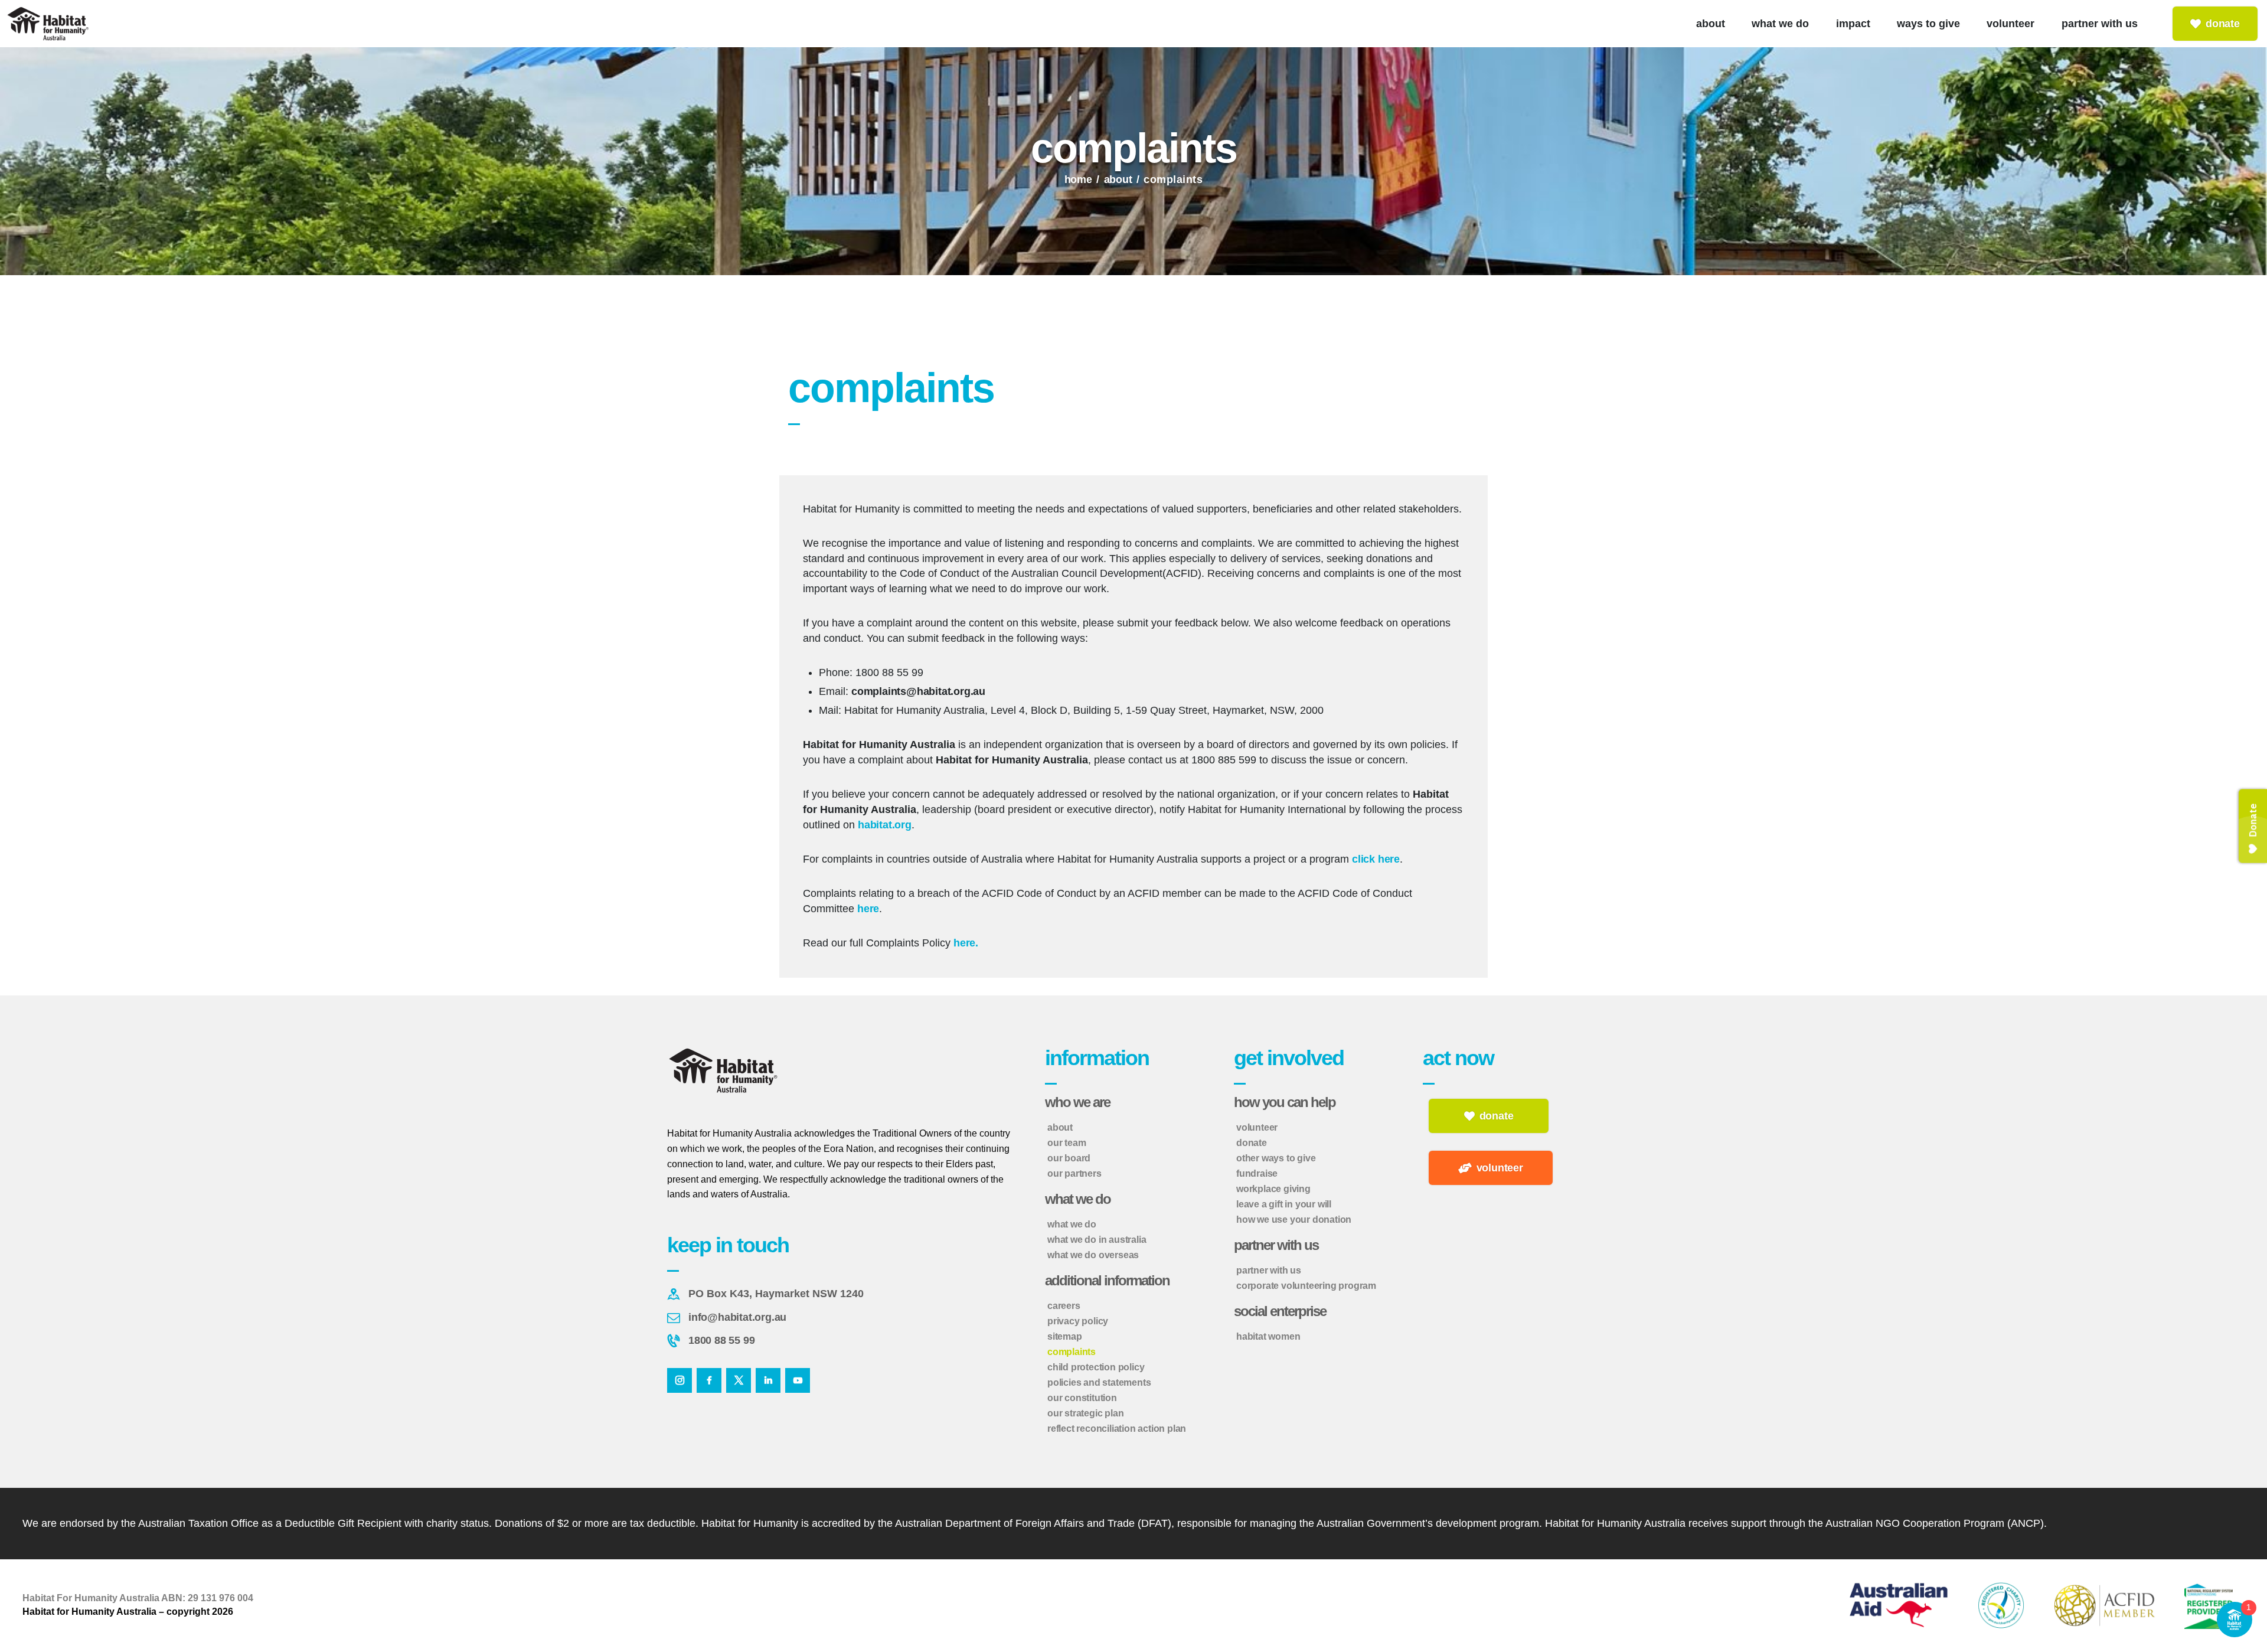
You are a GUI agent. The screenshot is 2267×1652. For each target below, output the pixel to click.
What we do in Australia (1097, 1240)
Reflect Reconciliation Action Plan (1117, 1429)
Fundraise (1257, 1173)
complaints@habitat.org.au (918, 691)
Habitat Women (1268, 1336)
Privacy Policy (1078, 1321)
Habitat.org (885, 825)
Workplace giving (1273, 1189)
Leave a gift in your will (1284, 1204)
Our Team (1066, 1143)
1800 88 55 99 (721, 1340)
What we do (1072, 1224)
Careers (1064, 1306)
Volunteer (1257, 1127)
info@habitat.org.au (737, 1317)
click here (1376, 859)
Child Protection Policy (1096, 1367)
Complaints (1072, 1352)
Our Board (1069, 1158)
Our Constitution (1082, 1398)
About (1118, 179)
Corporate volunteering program (1306, 1286)
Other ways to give (1276, 1158)
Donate (1252, 1143)
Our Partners (1074, 1173)
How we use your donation (1294, 1220)
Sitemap (1065, 1336)
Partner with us (1269, 1270)
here (868, 909)
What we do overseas (1093, 1255)
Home (1078, 179)
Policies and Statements (1099, 1382)
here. (966, 943)
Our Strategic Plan (1085, 1413)
